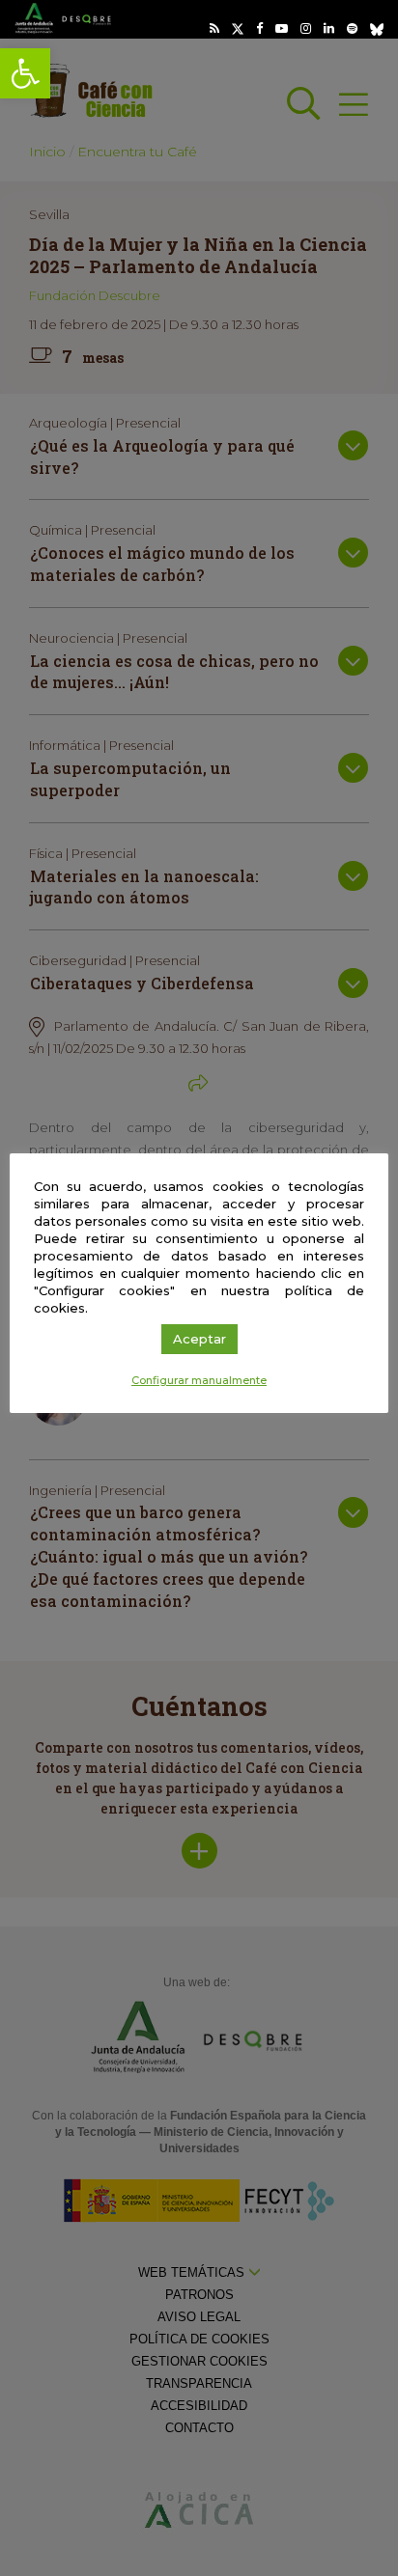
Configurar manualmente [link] (199, 1380)
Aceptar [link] (199, 1339)
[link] (25, 73)
